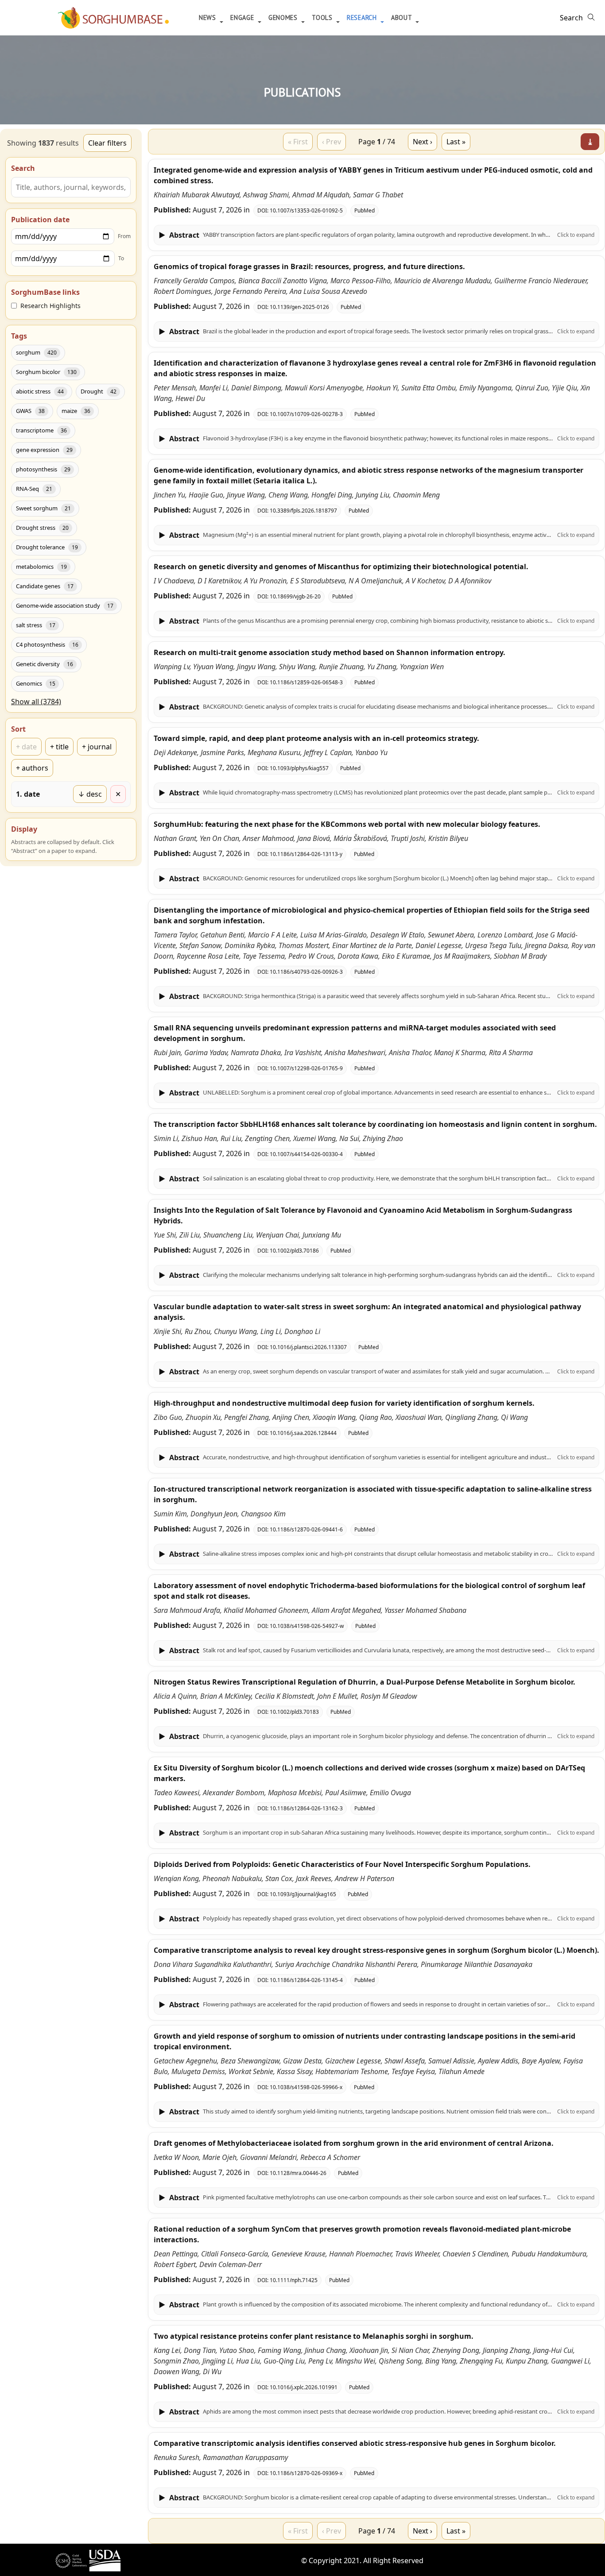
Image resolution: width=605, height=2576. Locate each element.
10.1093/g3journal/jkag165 (303, 1894)
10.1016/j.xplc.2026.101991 (304, 2387)
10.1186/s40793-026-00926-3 (306, 972)
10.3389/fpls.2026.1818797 (303, 511)
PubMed (365, 210)
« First (298, 142)
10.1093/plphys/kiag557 (299, 768)
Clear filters (107, 143)
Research (363, 17)
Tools (323, 17)
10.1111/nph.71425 (294, 2280)
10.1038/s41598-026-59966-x (306, 2087)
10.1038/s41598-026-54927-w (307, 1626)
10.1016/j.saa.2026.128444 (303, 1433)
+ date (26, 747)
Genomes (284, 17)
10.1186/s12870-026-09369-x (306, 2473)
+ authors (32, 768)
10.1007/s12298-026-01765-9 (306, 1068)
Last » (456, 142)
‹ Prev (332, 142)
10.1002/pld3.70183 (294, 1712)
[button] (376, 235)
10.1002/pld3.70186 (294, 1251)
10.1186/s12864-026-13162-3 (306, 1808)
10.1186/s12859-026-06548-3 (306, 682)
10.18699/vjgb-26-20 (295, 596)
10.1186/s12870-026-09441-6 (306, 1529)
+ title (59, 747)
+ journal (97, 747)
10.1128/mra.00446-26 (298, 2173)
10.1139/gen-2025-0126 (299, 307)
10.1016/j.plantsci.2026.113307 (308, 1347)
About (402, 17)
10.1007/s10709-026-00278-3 (306, 414)
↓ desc (90, 794)
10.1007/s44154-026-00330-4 (306, 1154)
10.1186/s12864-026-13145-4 (306, 1980)
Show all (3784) (36, 702)
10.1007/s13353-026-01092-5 (306, 210)
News (209, 17)
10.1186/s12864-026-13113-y (306, 854)
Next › (423, 142)
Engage (243, 17)
